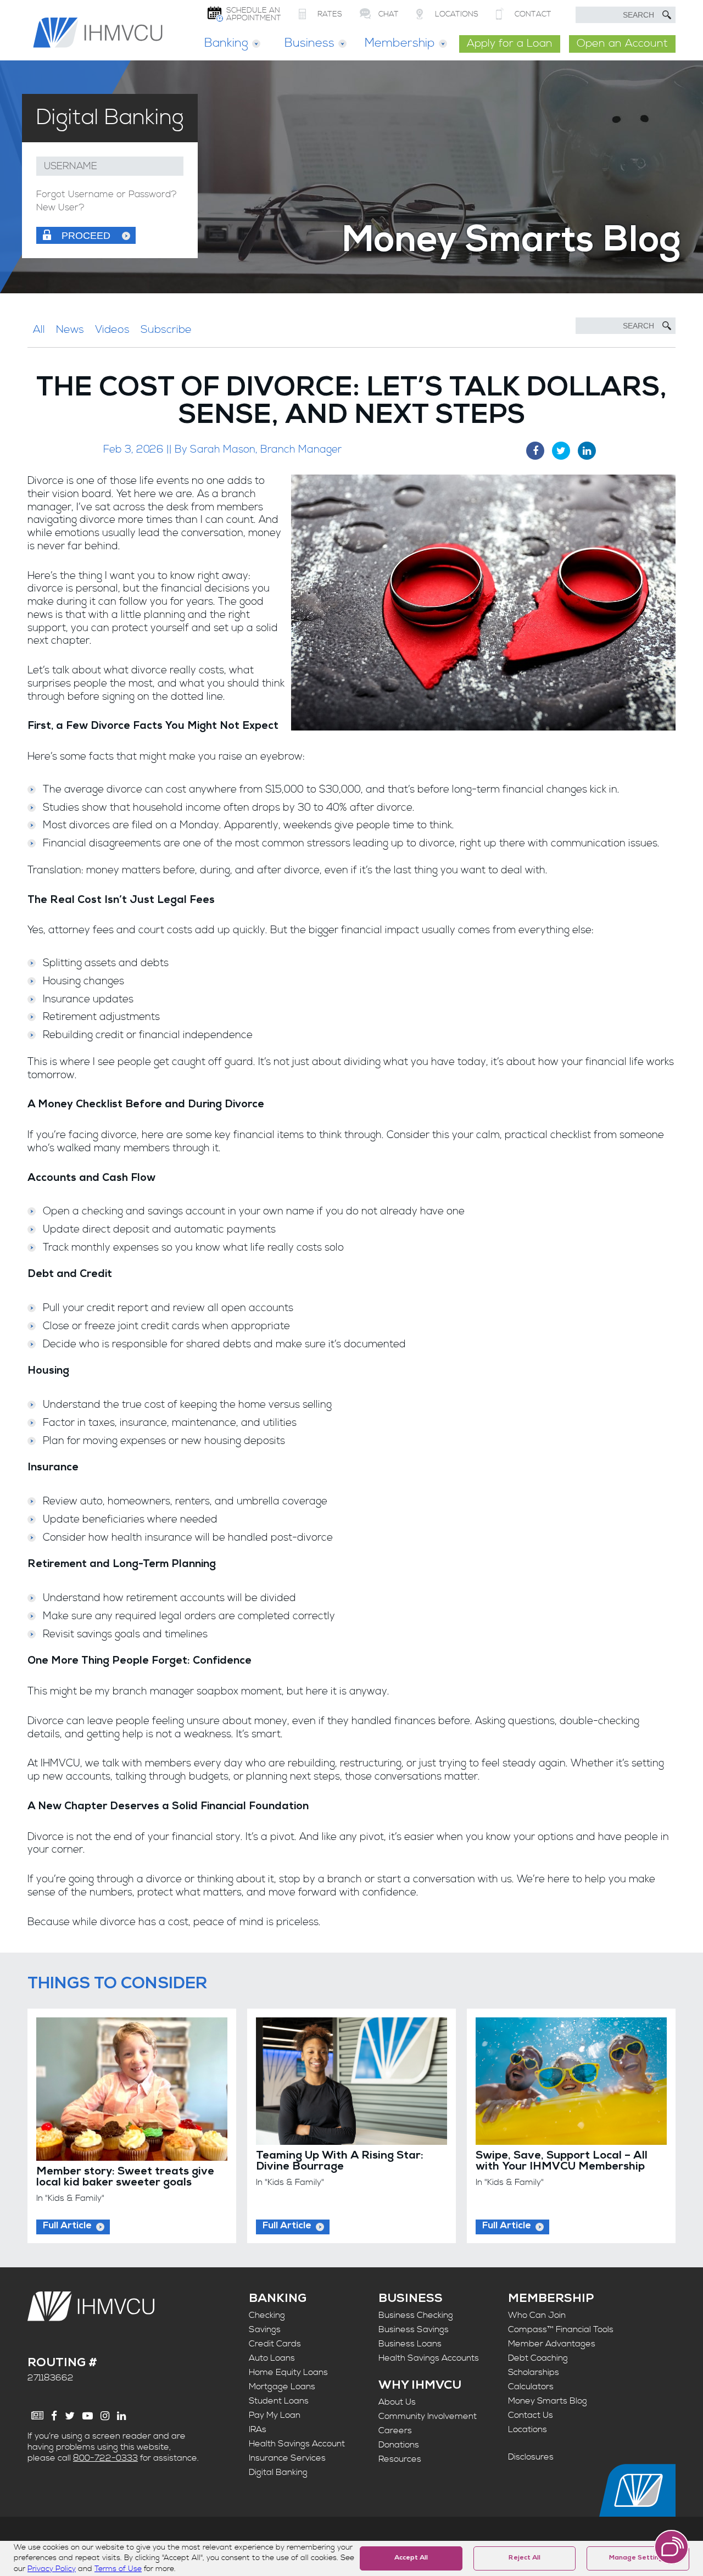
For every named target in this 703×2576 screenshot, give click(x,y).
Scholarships (534, 2372)
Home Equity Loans (288, 2372)
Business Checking (416, 2315)
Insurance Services (287, 2458)
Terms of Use (118, 2569)
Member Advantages (552, 2344)
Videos (112, 330)
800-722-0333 (105, 2458)
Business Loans (410, 2344)
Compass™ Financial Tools (561, 2329)
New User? (60, 208)
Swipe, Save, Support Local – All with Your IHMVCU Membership (562, 2162)
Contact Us (531, 2415)
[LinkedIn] (121, 2416)
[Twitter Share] (561, 451)
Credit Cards (275, 2344)
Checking (267, 2315)
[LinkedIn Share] (587, 451)
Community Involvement (428, 2416)
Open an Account (622, 44)
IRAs (258, 2429)
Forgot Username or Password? (107, 195)
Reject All (525, 2558)
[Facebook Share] (535, 451)
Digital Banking (278, 2472)
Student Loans (279, 2401)
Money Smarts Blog (548, 2401)
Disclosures (531, 2457)
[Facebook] (54, 2416)
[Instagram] (105, 2416)
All (39, 330)
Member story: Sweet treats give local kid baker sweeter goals (125, 2178)
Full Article (67, 2226)
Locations (528, 2429)
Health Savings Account (297, 2444)
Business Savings (414, 2329)
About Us (397, 2402)
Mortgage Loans (282, 2387)
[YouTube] (88, 2416)
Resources (400, 2459)
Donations (399, 2445)
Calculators (531, 2387)
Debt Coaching (538, 2358)
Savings (265, 2329)
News (70, 330)
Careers (395, 2430)
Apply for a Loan (510, 44)
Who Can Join (537, 2315)
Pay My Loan (275, 2415)
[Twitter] (70, 2416)
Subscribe (166, 330)
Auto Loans (272, 2358)
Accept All (411, 2558)
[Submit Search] (667, 15)
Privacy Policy (52, 2569)
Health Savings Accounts (429, 2358)
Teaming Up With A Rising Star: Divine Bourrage (340, 2162)
